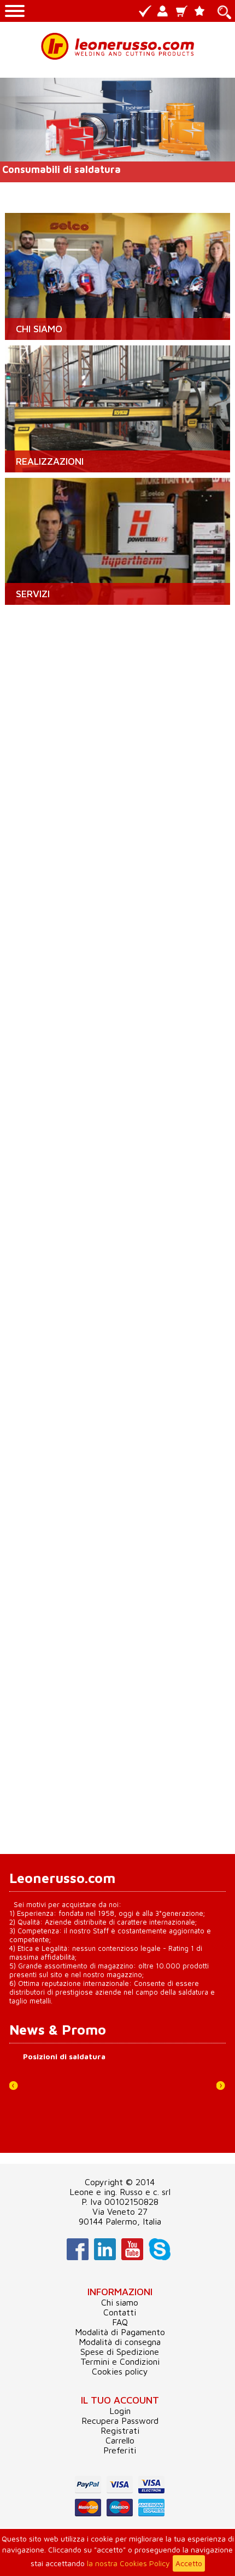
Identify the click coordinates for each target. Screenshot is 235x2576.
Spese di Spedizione (120, 2352)
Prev (18, 2090)
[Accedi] (164, 12)
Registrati (120, 2430)
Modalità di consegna (120, 2342)
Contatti (120, 2312)
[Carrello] (183, 12)
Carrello (120, 2440)
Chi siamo (120, 2302)
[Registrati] (146, 12)
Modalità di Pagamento (120, 2332)
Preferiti (120, 2450)
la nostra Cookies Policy (128, 2563)
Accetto (189, 2563)
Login (120, 2411)
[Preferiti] (201, 12)
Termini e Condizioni (120, 2361)
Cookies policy (120, 2371)
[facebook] (76, 2257)
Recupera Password (120, 2421)
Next (225, 2090)
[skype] (158, 2257)
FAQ (120, 2322)
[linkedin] (104, 2257)
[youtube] (131, 2257)
